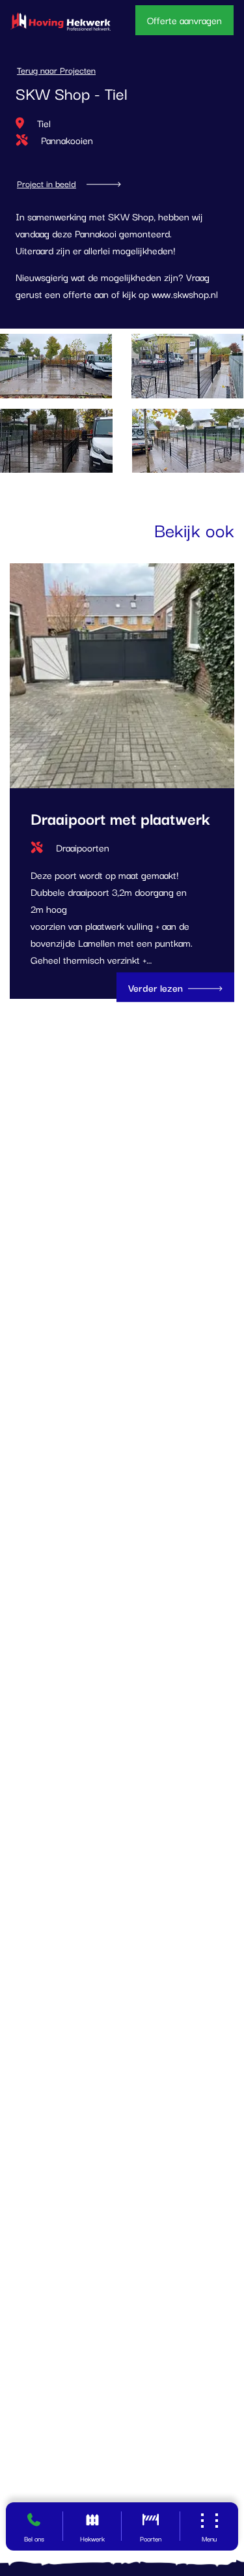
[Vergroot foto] (188, 366)
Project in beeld (47, 184)
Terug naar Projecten (56, 70)
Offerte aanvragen (184, 20)
